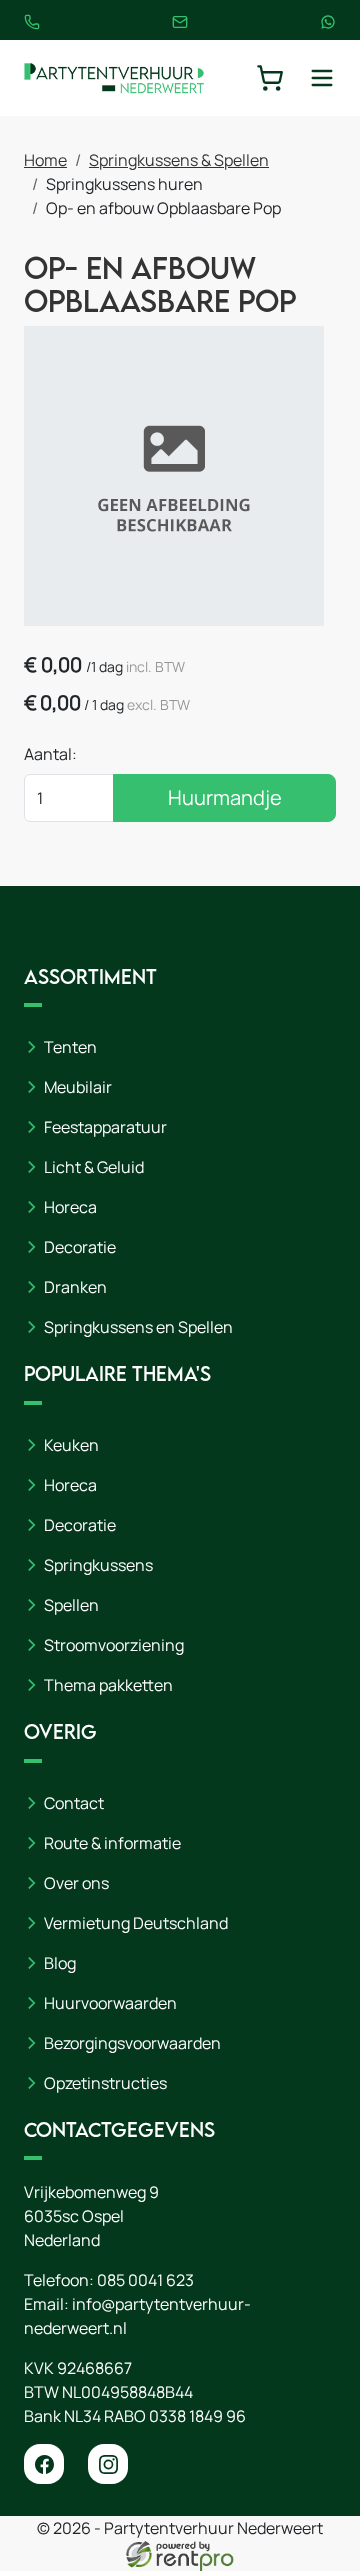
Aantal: (50, 754)
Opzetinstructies (105, 2083)
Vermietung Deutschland (136, 1923)
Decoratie (80, 1247)
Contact (74, 1803)
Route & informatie (112, 1843)
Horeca (70, 1207)
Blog (60, 1963)
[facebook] (44, 2464)
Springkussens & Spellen (179, 160)
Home (45, 160)
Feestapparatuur (105, 1127)
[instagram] (108, 2464)
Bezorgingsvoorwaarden (132, 2043)
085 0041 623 (145, 2280)
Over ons (76, 1883)
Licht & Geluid (94, 1167)
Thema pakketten (108, 1685)
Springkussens (98, 1565)
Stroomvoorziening (114, 1645)
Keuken (71, 1445)
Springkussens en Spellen (138, 1327)
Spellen (71, 1605)
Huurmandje (225, 797)
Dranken (75, 1287)
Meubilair (78, 1087)
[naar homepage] (114, 78)
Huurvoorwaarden (110, 2003)
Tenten (70, 1047)
